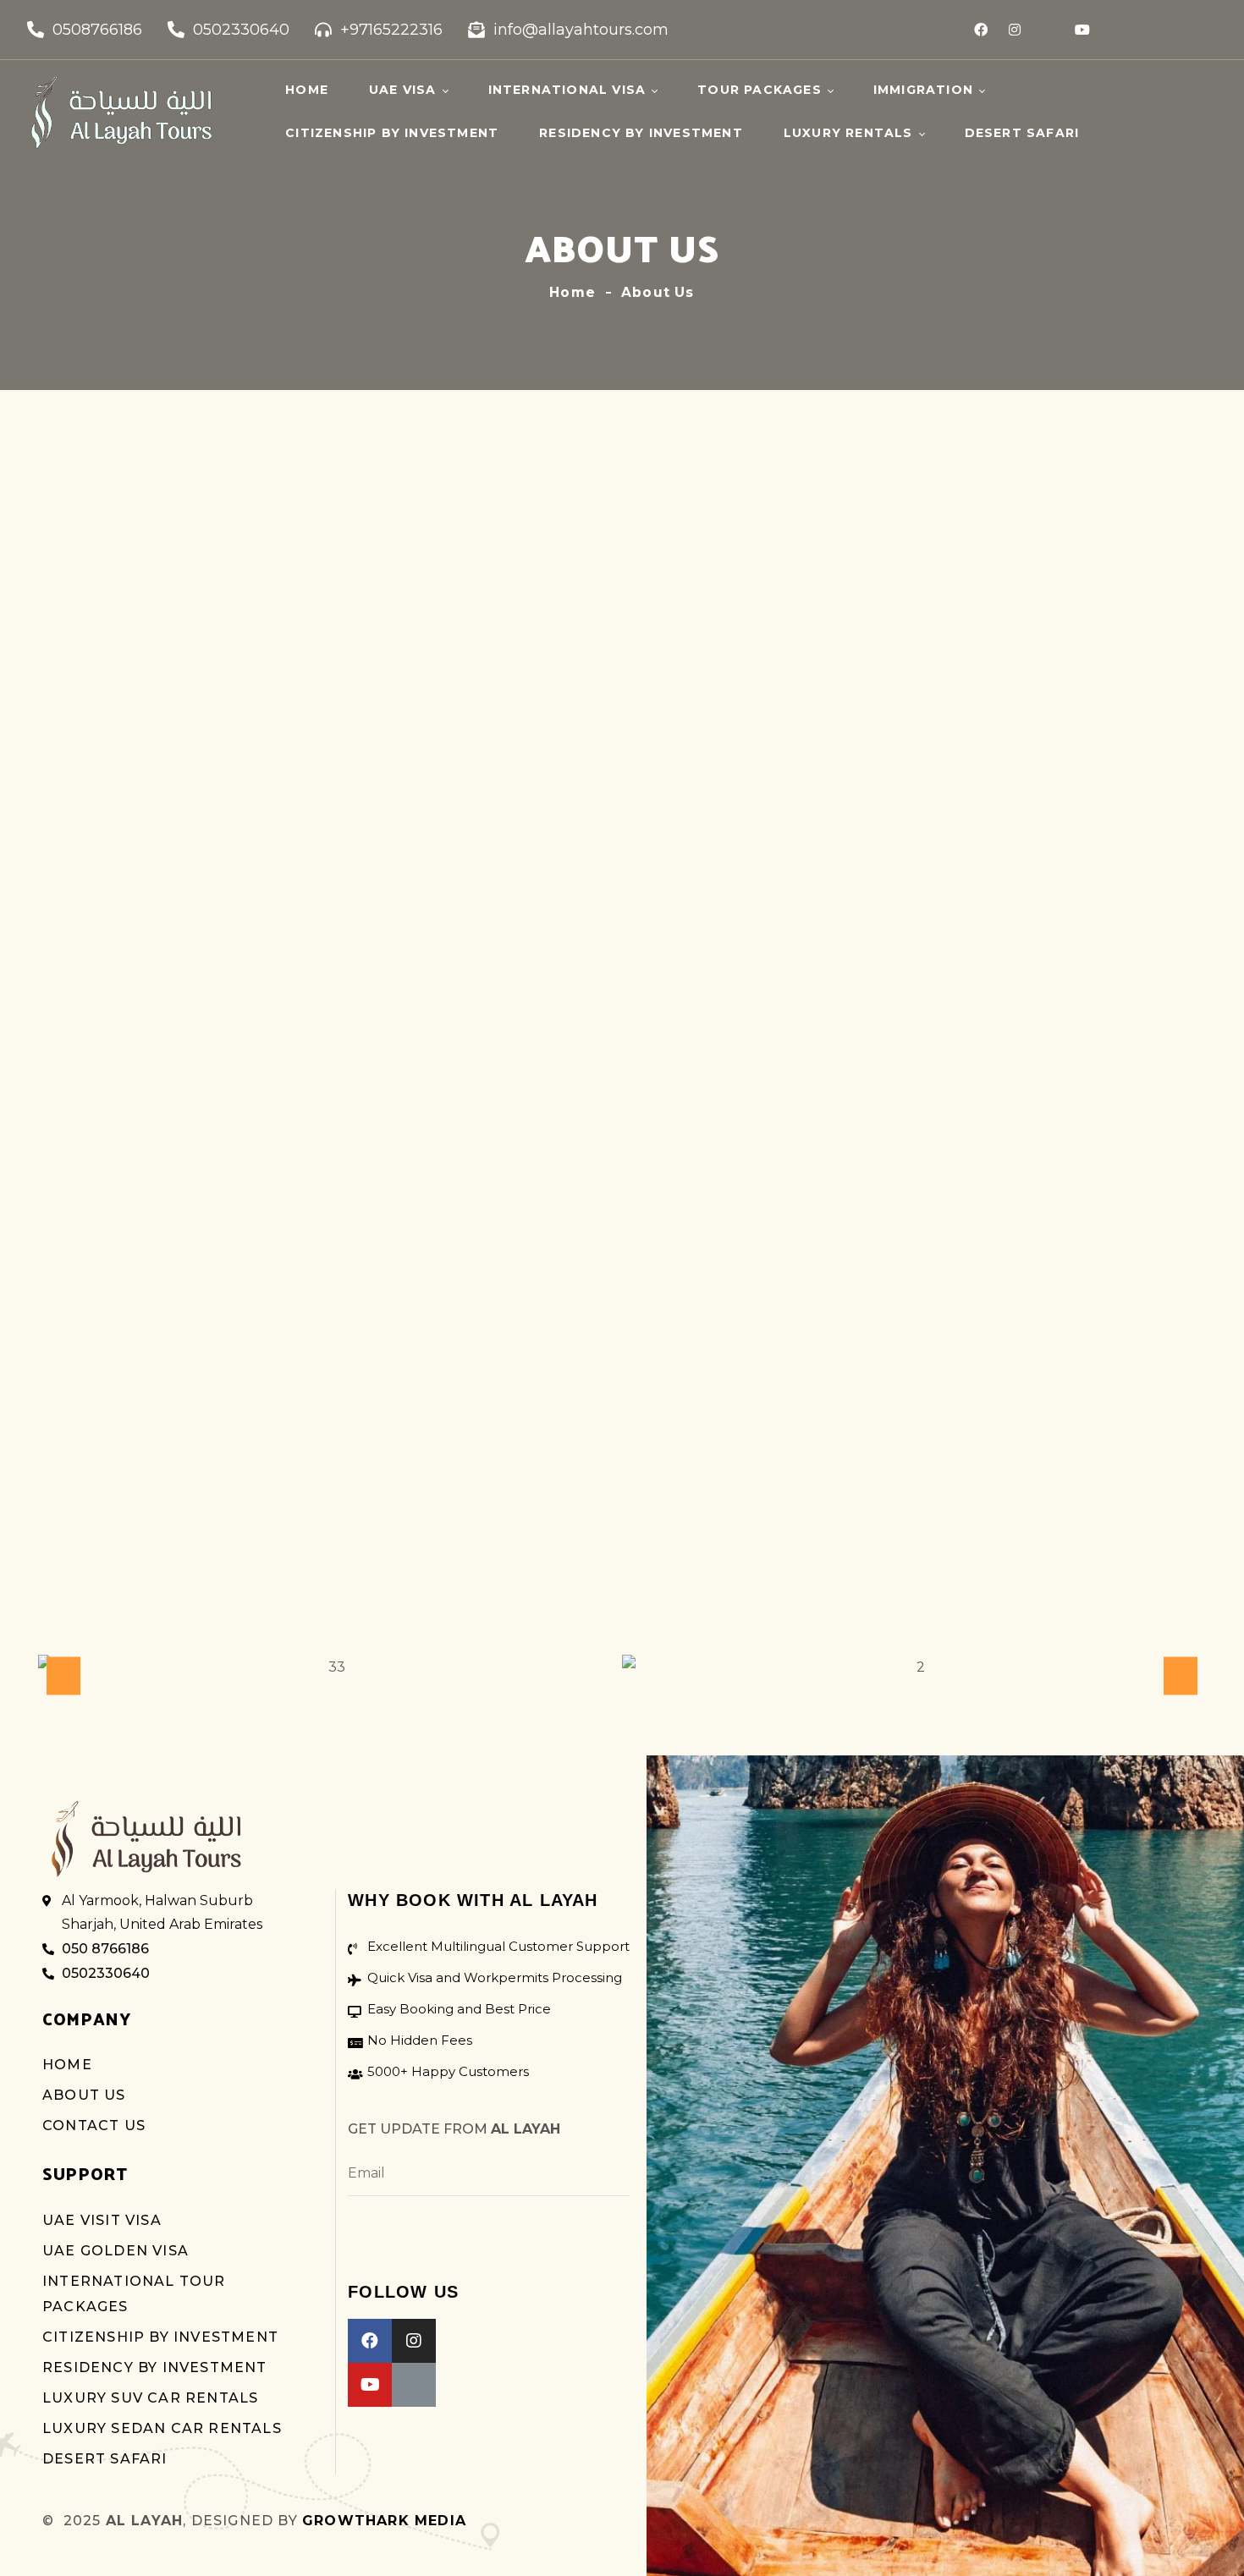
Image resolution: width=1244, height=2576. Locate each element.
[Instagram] (1015, 30)
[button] (63, 1675)
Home (572, 292)
